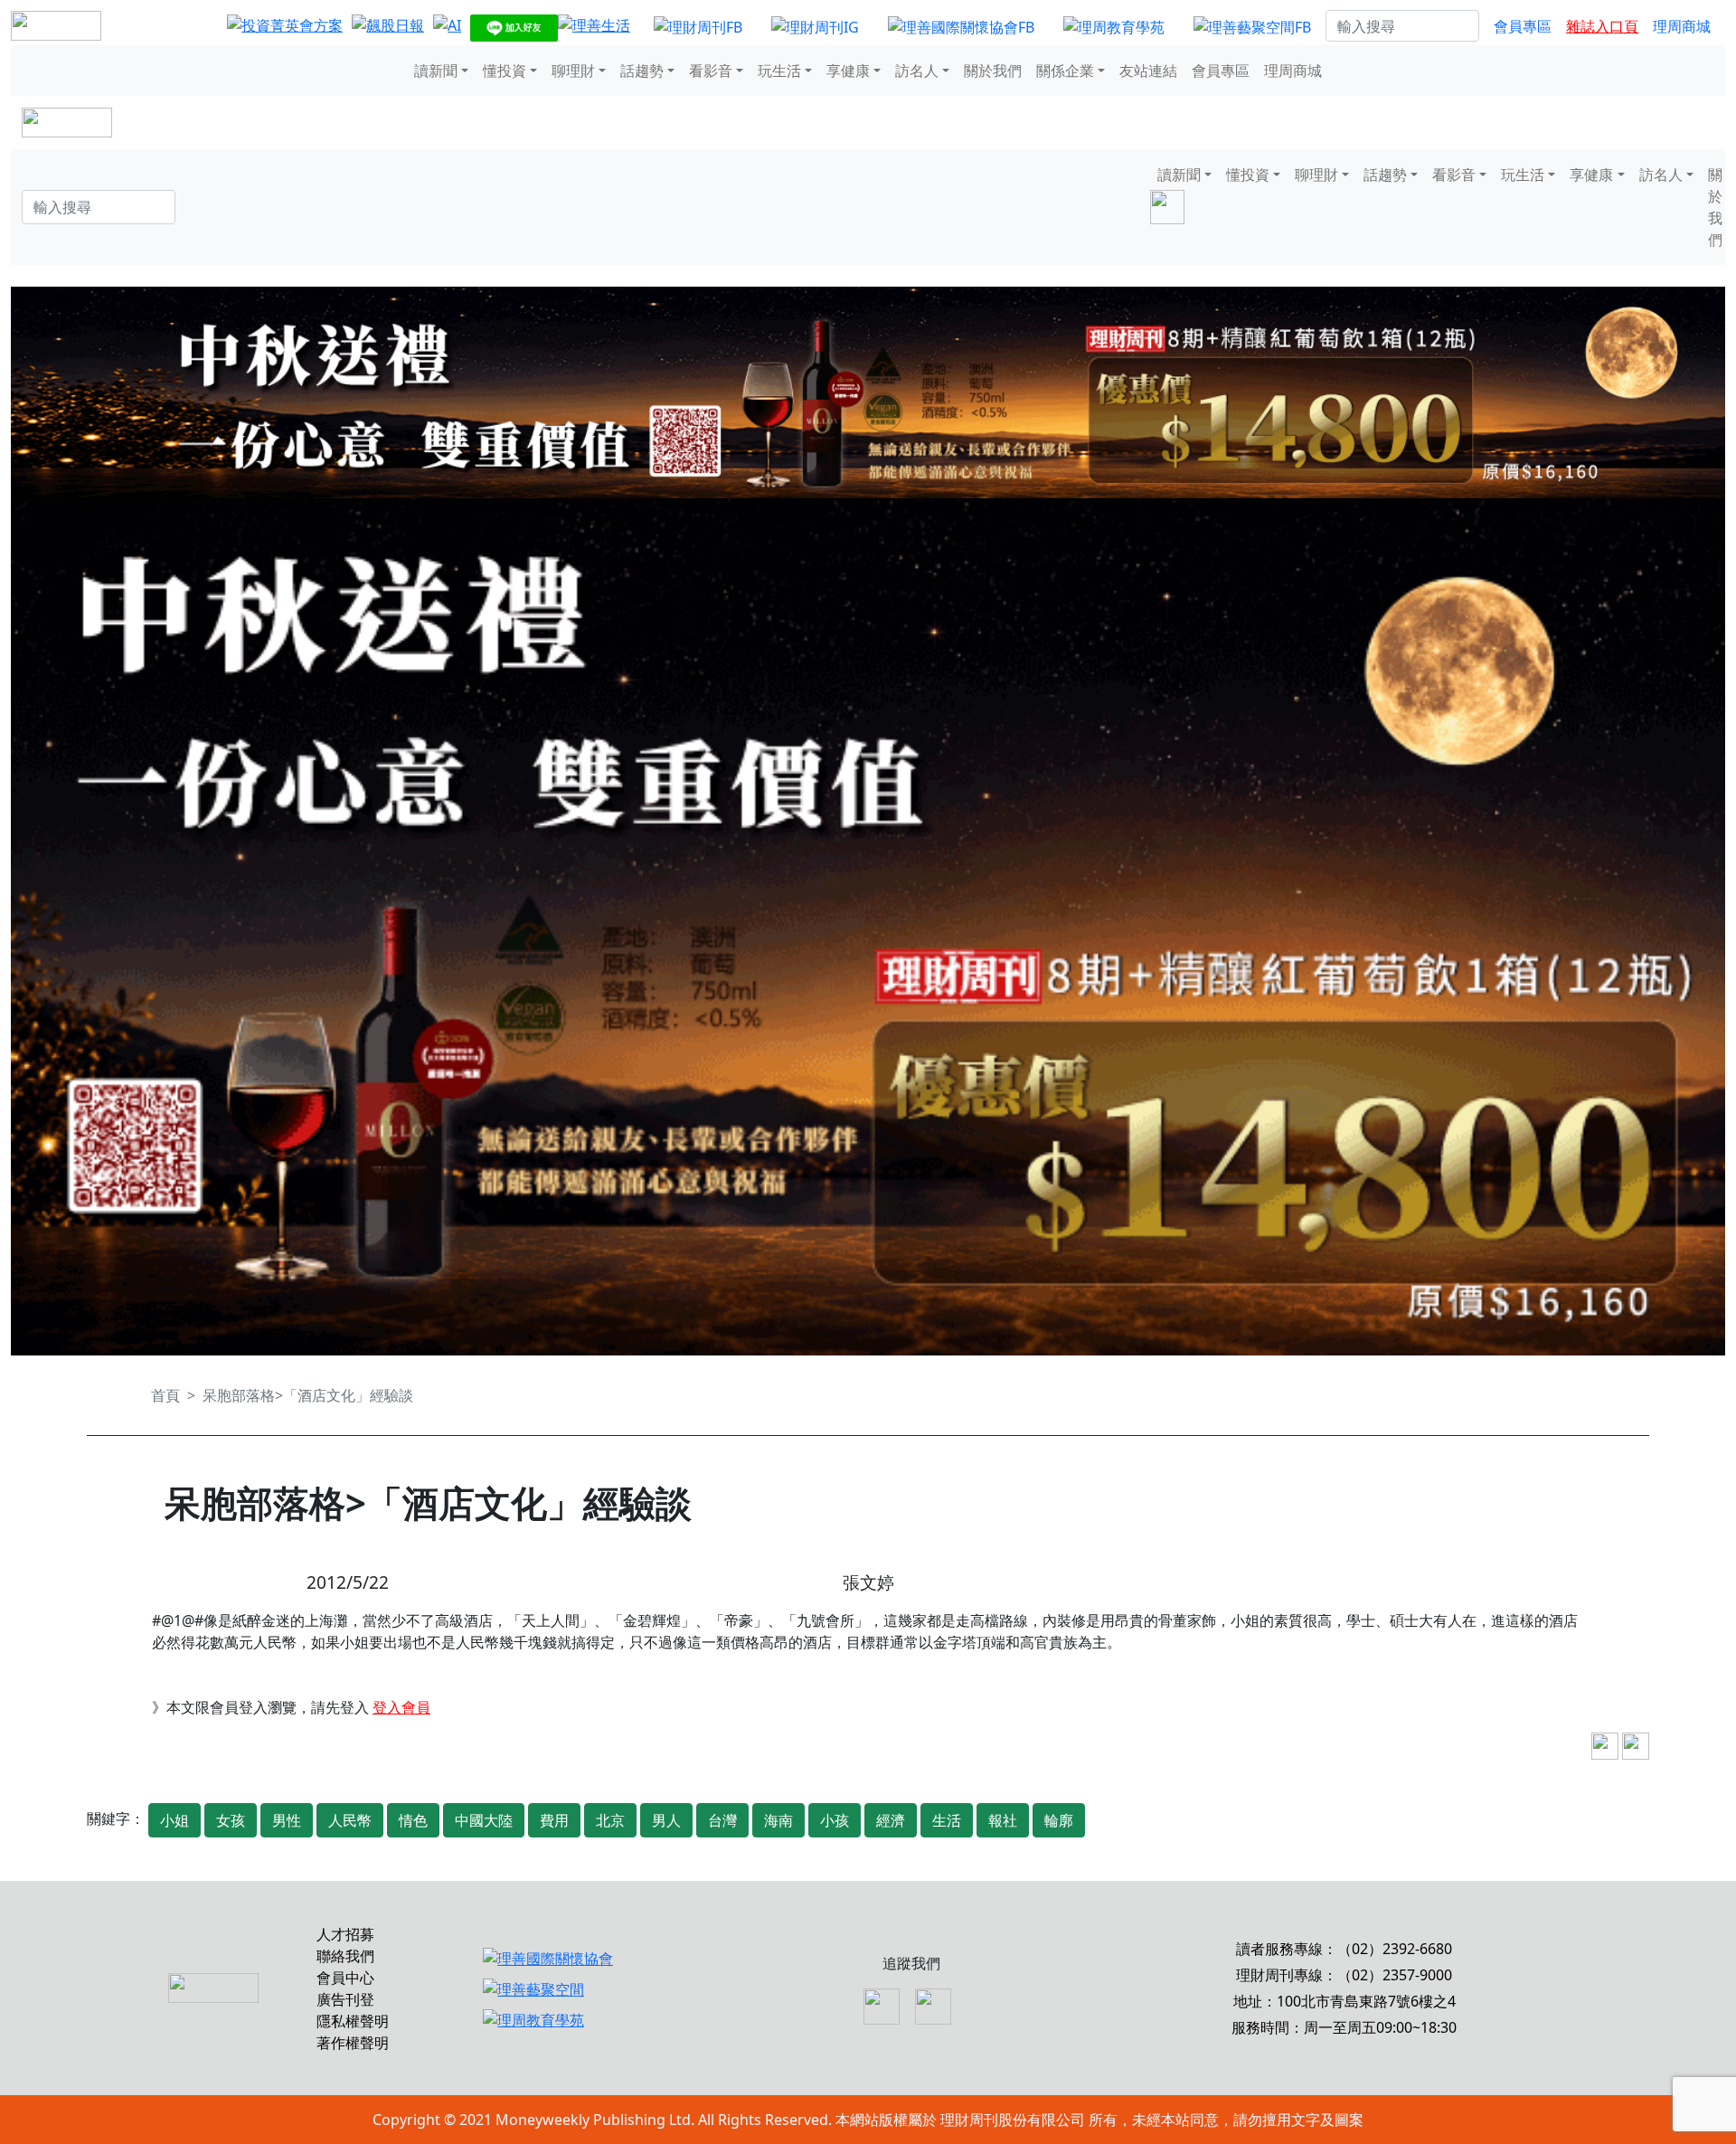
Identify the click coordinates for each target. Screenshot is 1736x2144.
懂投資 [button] (505, 71)
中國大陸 (484, 1820)
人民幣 (350, 1820)
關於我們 (993, 71)
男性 (287, 1820)
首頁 (165, 1395)
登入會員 (401, 1707)
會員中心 (345, 1978)
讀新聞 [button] (436, 71)
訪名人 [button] (917, 71)
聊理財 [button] (573, 71)
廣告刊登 (345, 1999)
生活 (947, 1820)
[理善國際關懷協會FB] (961, 26)
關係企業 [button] (1065, 71)
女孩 (231, 1820)
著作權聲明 (353, 2043)
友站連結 (1148, 71)
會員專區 (1523, 26)
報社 (1003, 1820)
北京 (610, 1820)
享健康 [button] (848, 71)
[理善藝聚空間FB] (1252, 26)
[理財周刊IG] (815, 26)
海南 (778, 1820)
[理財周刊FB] (698, 26)
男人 (666, 1820)
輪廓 (1059, 1820)
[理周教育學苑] (1114, 26)
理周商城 (1682, 26)
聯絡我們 (345, 1956)
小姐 (175, 1820)
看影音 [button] (711, 71)
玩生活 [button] (779, 71)
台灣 (722, 1820)
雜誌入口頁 (1602, 26)
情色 (413, 1820)
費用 (554, 1820)
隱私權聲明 (353, 2021)
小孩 (835, 1820)
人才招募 (345, 1934)
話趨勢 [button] (642, 71)
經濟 (891, 1820)
